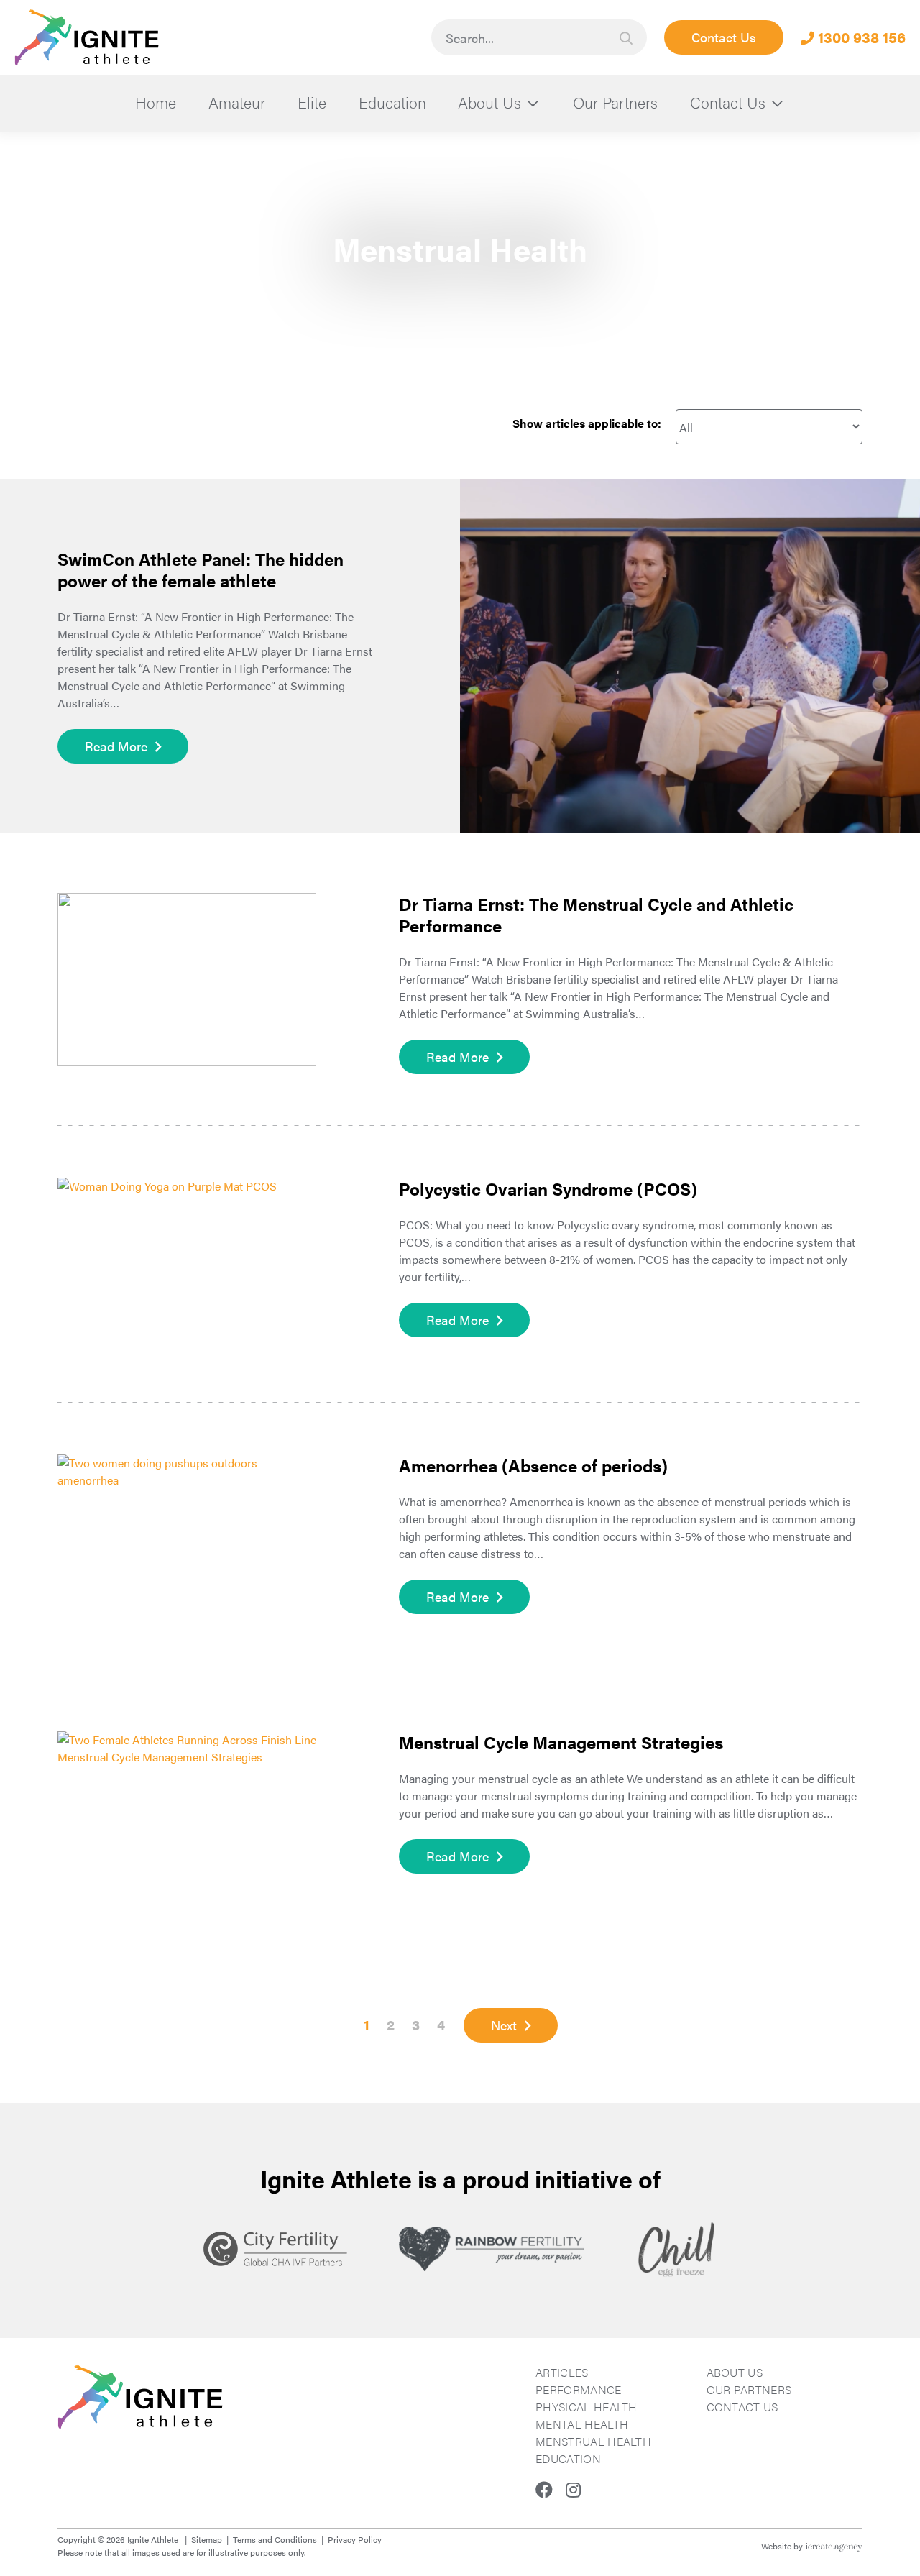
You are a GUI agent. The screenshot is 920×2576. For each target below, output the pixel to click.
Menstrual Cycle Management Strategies (561, 1742)
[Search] (626, 38)
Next (504, 2025)
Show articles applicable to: (587, 423)
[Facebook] (544, 2489)
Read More (116, 746)
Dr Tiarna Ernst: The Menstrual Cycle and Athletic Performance (596, 915)
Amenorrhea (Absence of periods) (533, 1465)
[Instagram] (573, 2489)
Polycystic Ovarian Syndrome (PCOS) (548, 1188)
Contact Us (724, 37)
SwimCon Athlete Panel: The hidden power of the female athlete (201, 569)
